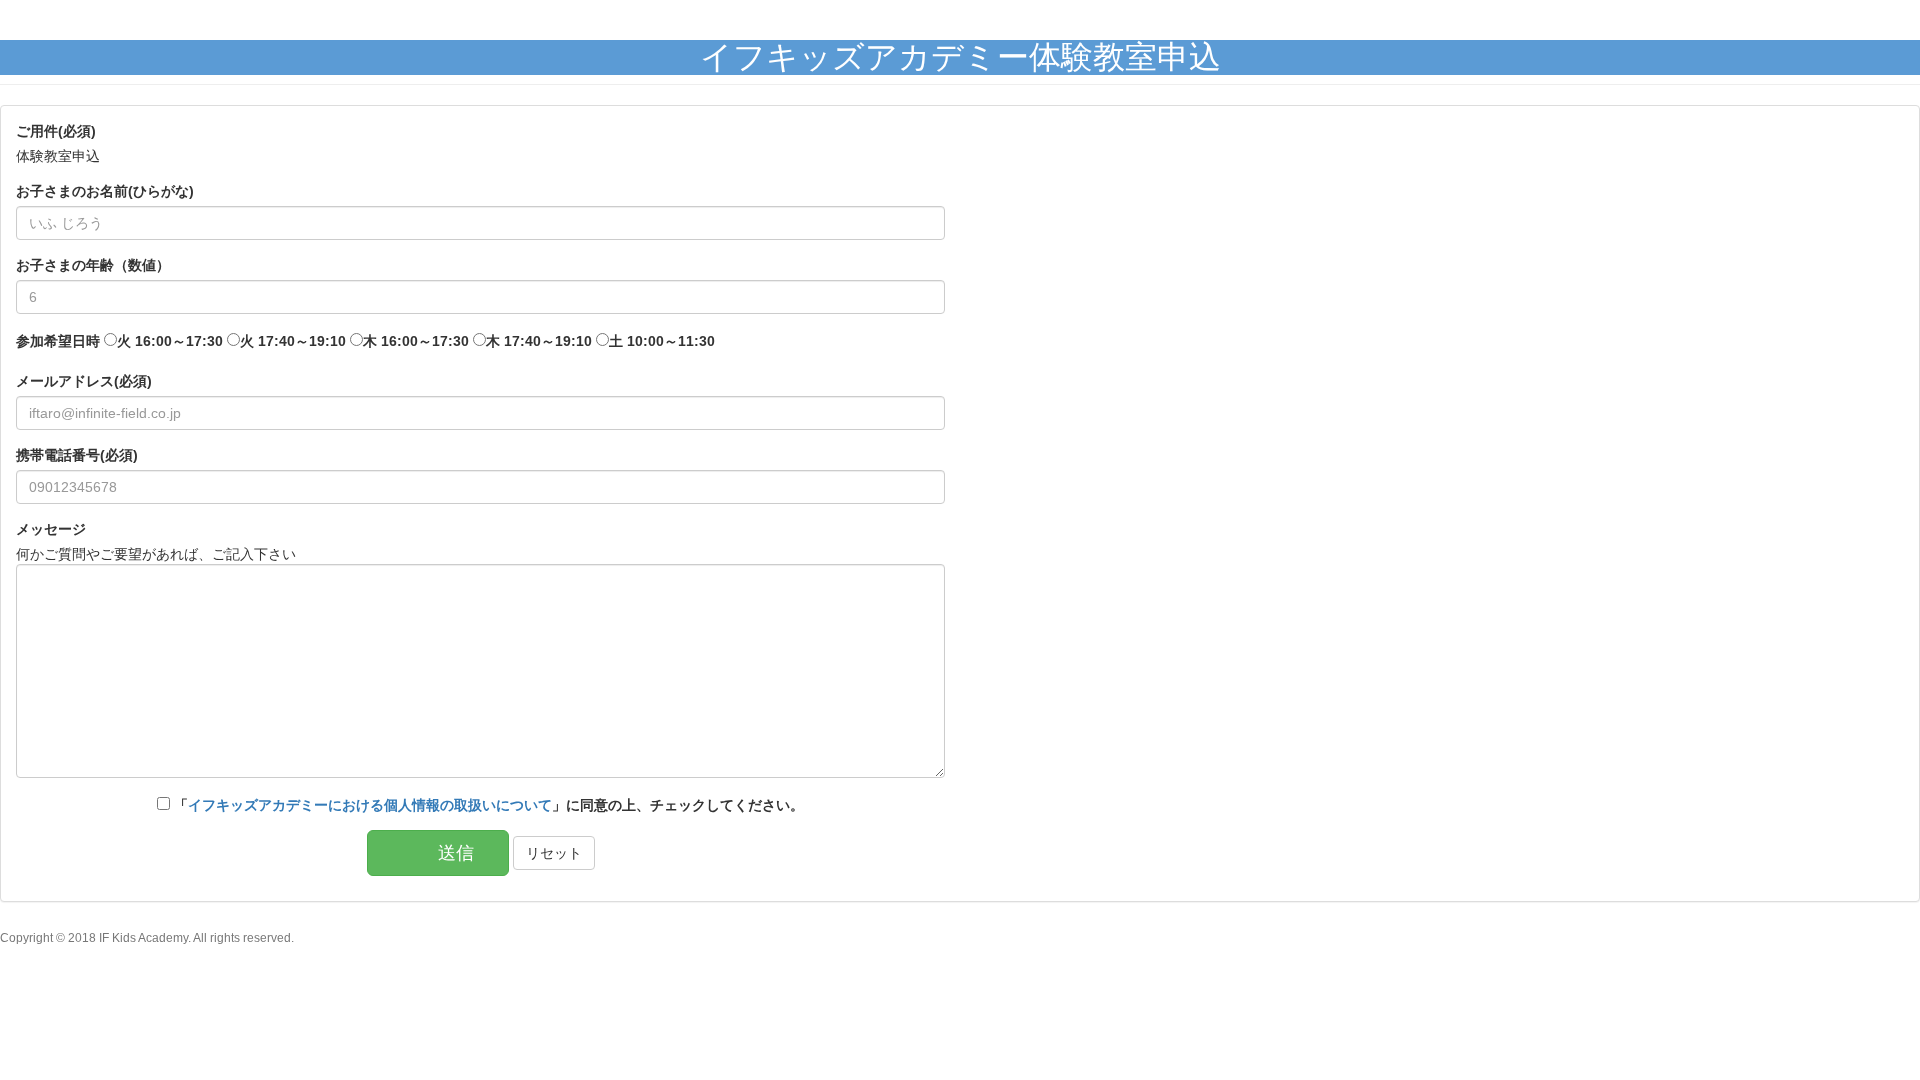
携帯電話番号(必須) (77, 455)
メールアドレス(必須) (84, 381)
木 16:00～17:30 (416, 341)
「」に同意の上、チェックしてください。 (487, 805)
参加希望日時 (58, 341)
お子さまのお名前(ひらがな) (105, 191)
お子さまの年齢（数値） (93, 265)
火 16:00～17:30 (170, 341)
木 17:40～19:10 (539, 341)
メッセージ (51, 529)
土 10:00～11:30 (662, 341)
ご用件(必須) (56, 131)
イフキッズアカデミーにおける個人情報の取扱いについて (370, 805)
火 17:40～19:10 (293, 341)
